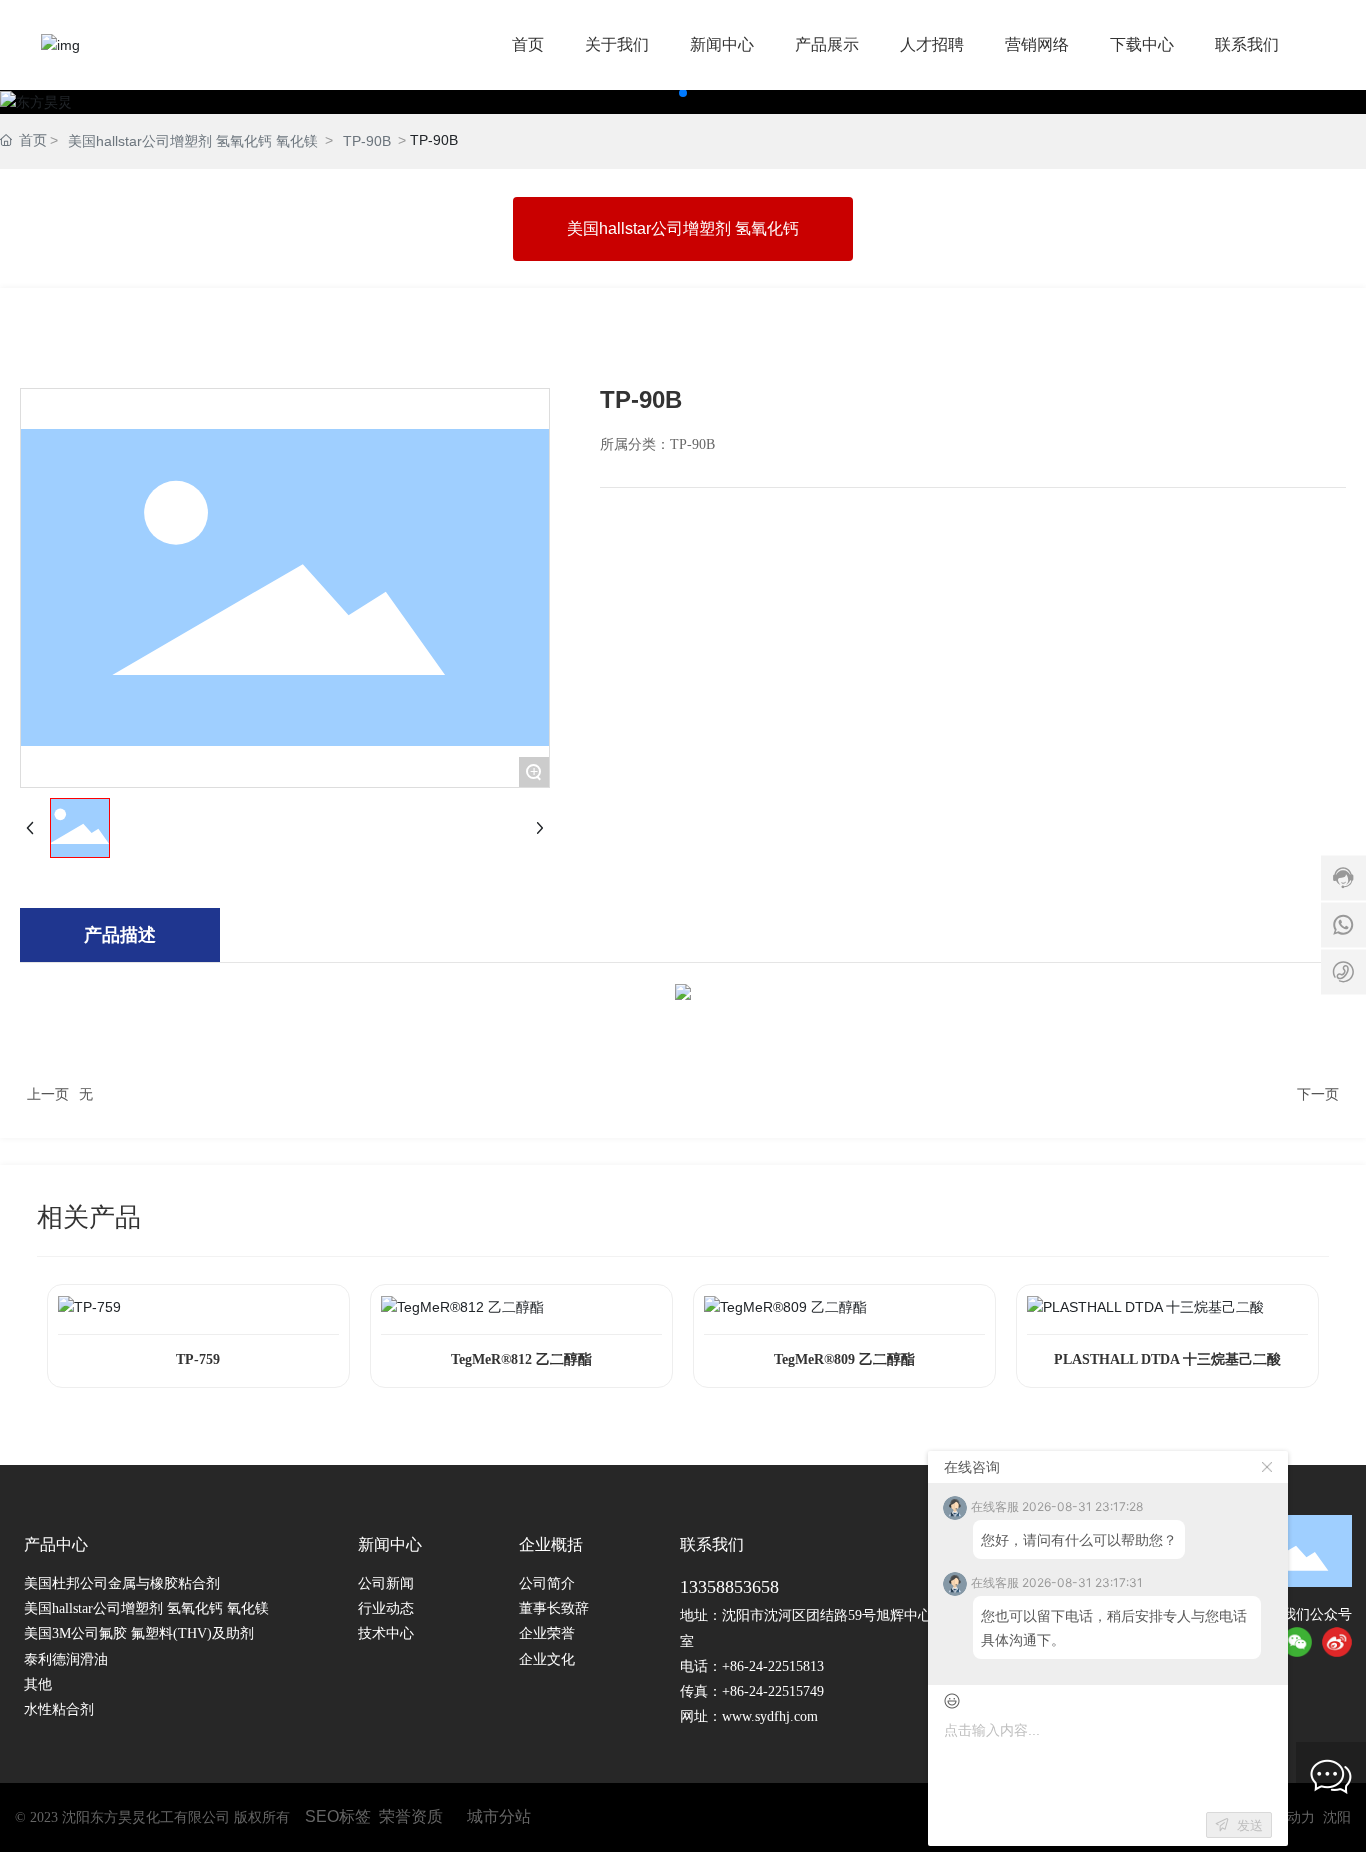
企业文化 (547, 1659)
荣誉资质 (411, 1816)
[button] (683, 93)
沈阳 (1337, 1817)
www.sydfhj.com (770, 1716)
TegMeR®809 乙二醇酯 (844, 1359)
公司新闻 (386, 1583)
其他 (38, 1684)
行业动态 (386, 1608)
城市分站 (499, 1816)
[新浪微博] (1337, 1642)
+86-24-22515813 (773, 1666)
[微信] (1297, 1642)
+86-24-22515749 (773, 1691)
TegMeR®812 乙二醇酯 (521, 1359)
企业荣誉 (547, 1633)
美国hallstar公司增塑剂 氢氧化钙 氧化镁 (193, 141)
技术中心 (386, 1633)
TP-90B (367, 141)
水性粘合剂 (59, 1709)
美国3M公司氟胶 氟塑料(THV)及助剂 (139, 1633)
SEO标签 (338, 1816)
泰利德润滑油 (66, 1659)
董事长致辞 (554, 1608)
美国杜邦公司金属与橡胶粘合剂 (122, 1583)
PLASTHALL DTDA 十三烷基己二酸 (1167, 1359)
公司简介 (547, 1583)
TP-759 (198, 1359)
